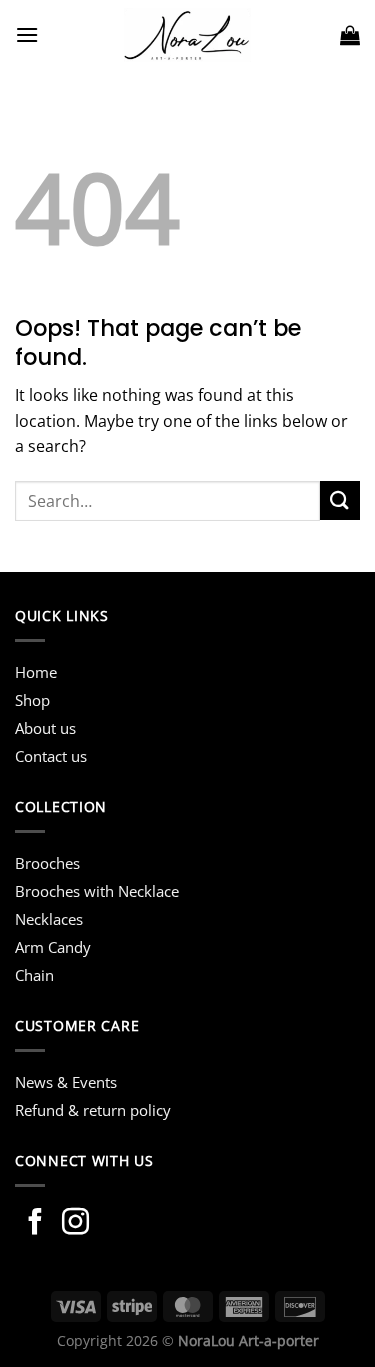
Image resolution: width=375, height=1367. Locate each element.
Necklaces (49, 919)
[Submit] (340, 500)
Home (36, 672)
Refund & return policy (93, 1110)
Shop (32, 700)
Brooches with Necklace (97, 891)
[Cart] (350, 35)
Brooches (47, 863)
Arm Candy (53, 947)
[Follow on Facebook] (35, 1224)
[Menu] (27, 34)
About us (45, 728)
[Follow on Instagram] (75, 1224)
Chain (34, 975)
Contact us (51, 756)
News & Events (66, 1082)
